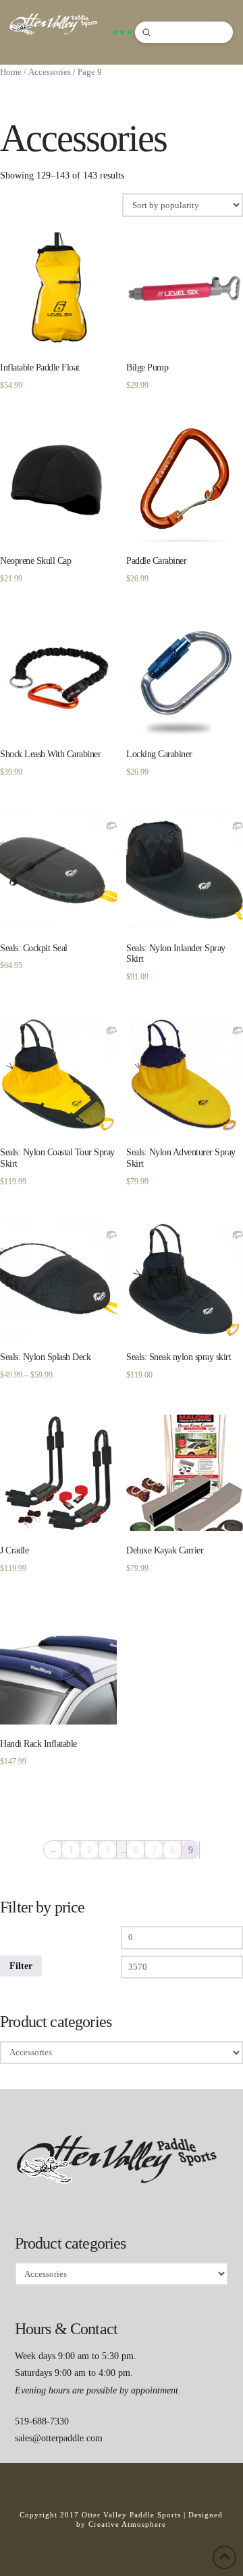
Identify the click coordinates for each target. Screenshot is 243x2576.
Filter (21, 1966)
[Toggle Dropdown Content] (122, 32)
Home (11, 72)
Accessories (50, 72)
